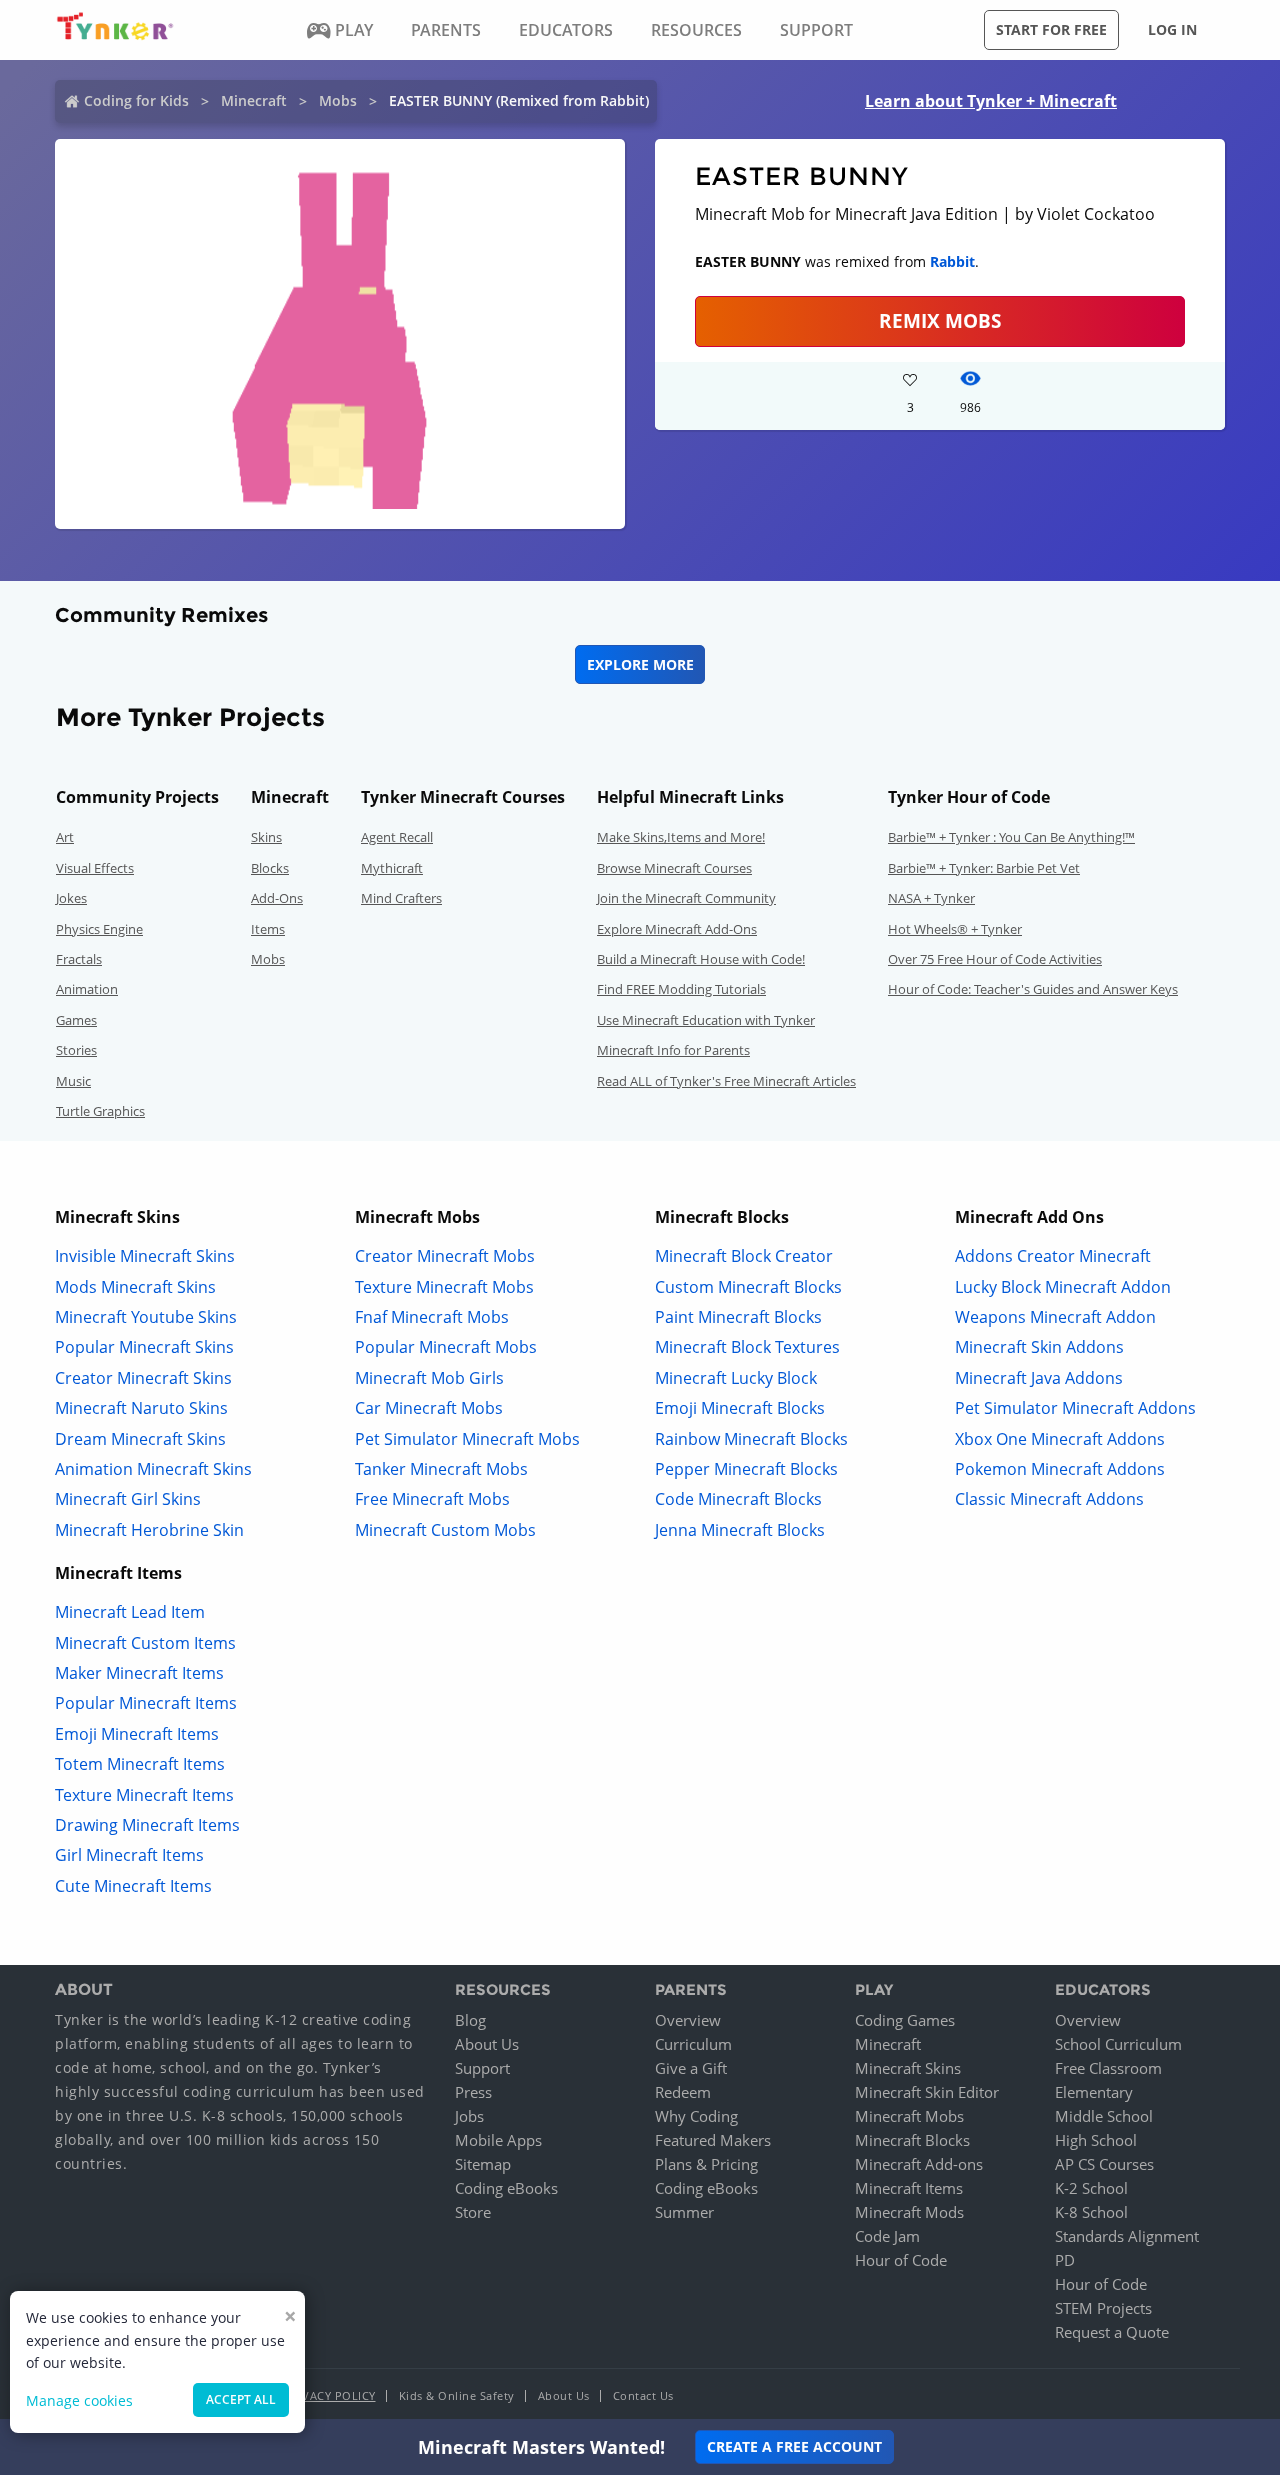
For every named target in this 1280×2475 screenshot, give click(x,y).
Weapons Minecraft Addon (1055, 1317)
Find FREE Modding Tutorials (681, 989)
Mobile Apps (498, 2140)
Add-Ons (277, 898)
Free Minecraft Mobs (432, 1499)
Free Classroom (1108, 2068)
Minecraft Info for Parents (673, 1050)
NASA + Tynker (931, 898)
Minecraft (254, 100)
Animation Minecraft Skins (153, 1469)
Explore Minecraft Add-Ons (677, 929)
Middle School (1104, 2116)
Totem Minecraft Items (140, 1764)
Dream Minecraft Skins (140, 1439)
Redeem (683, 2092)
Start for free (1051, 29)
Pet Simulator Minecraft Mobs (467, 1439)
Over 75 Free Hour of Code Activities (995, 959)
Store (473, 2212)
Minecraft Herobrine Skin (149, 1530)
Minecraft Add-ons (919, 2164)
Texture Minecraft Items (144, 1795)
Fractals (79, 959)
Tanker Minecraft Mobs (441, 1469)
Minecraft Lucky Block (736, 1378)
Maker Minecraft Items (139, 1673)
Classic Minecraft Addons (1049, 1499)
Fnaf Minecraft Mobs (432, 1317)
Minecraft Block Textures (747, 1347)
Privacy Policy (330, 2395)
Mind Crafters (401, 898)
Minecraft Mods (909, 2212)
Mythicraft (392, 868)
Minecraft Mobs (909, 2116)
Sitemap (483, 2164)
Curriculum (693, 2044)
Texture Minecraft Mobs (444, 1287)
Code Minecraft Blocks (738, 1499)
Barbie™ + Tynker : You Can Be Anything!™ (1011, 837)
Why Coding (696, 2116)
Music (73, 1081)
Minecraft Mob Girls (429, 1378)
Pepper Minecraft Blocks (746, 1469)
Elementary (1094, 2092)
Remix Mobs (940, 320)
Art (65, 837)
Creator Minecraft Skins (143, 1378)
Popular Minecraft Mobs (446, 1347)
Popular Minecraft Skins (144, 1347)
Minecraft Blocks (912, 2140)
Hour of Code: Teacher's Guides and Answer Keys (1033, 989)
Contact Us (643, 2395)
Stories (76, 1050)
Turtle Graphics (100, 1111)
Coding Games (905, 2020)
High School (1096, 2140)
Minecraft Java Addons (1039, 1378)
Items (268, 929)
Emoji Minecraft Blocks (740, 1408)
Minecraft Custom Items (145, 1643)
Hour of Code (901, 2260)
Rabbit (952, 261)
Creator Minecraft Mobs (445, 1256)
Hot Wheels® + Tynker (955, 929)
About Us (487, 2044)
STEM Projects (1103, 2308)
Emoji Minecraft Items (137, 1734)
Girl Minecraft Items (129, 1855)
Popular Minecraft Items (146, 1703)
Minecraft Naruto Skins (141, 1408)
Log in (1172, 29)
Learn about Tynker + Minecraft (991, 101)
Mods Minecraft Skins (135, 1287)
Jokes (71, 898)
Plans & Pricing (706, 2164)
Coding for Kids (136, 100)
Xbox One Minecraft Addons (1060, 1439)
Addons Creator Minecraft (1053, 1256)
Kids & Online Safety (457, 2395)
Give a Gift (691, 2068)
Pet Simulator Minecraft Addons (1075, 1408)
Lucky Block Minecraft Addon (1063, 1287)
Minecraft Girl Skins (128, 1499)
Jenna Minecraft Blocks (740, 1530)
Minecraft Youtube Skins (146, 1317)
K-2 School (1091, 2188)
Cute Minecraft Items (133, 1886)
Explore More (640, 664)
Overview (688, 2020)
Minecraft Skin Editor (927, 2092)
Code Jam (887, 2236)
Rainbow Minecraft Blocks (751, 1439)
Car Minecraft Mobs (429, 1408)
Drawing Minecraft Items (147, 1825)
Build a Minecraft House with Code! (701, 959)
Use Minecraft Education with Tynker (706, 1020)
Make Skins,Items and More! (681, 837)
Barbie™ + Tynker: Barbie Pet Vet (984, 868)
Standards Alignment (1127, 2236)
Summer (684, 2212)
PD (1065, 2260)
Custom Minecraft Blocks (748, 1287)
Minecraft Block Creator (744, 1256)
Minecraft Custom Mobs (445, 1530)
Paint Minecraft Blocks (738, 1317)
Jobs (469, 2116)
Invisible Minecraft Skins (145, 1256)
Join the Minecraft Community (686, 898)
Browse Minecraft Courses (674, 868)
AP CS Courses (1104, 2164)
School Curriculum (1118, 2044)
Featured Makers (713, 2140)
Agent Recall (397, 837)
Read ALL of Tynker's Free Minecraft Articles (726, 1081)
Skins (266, 837)
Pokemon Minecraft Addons (1060, 1469)
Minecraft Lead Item (130, 1612)
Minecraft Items (909, 2188)
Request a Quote (1112, 2332)
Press (473, 2092)
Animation (87, 989)
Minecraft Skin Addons (1039, 1347)
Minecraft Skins (908, 2068)
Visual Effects (95, 868)
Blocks (270, 868)
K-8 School (1091, 2212)
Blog (470, 2020)
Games (76, 1020)
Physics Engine (99, 929)
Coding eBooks (506, 2188)
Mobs (338, 100)
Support (482, 2068)
